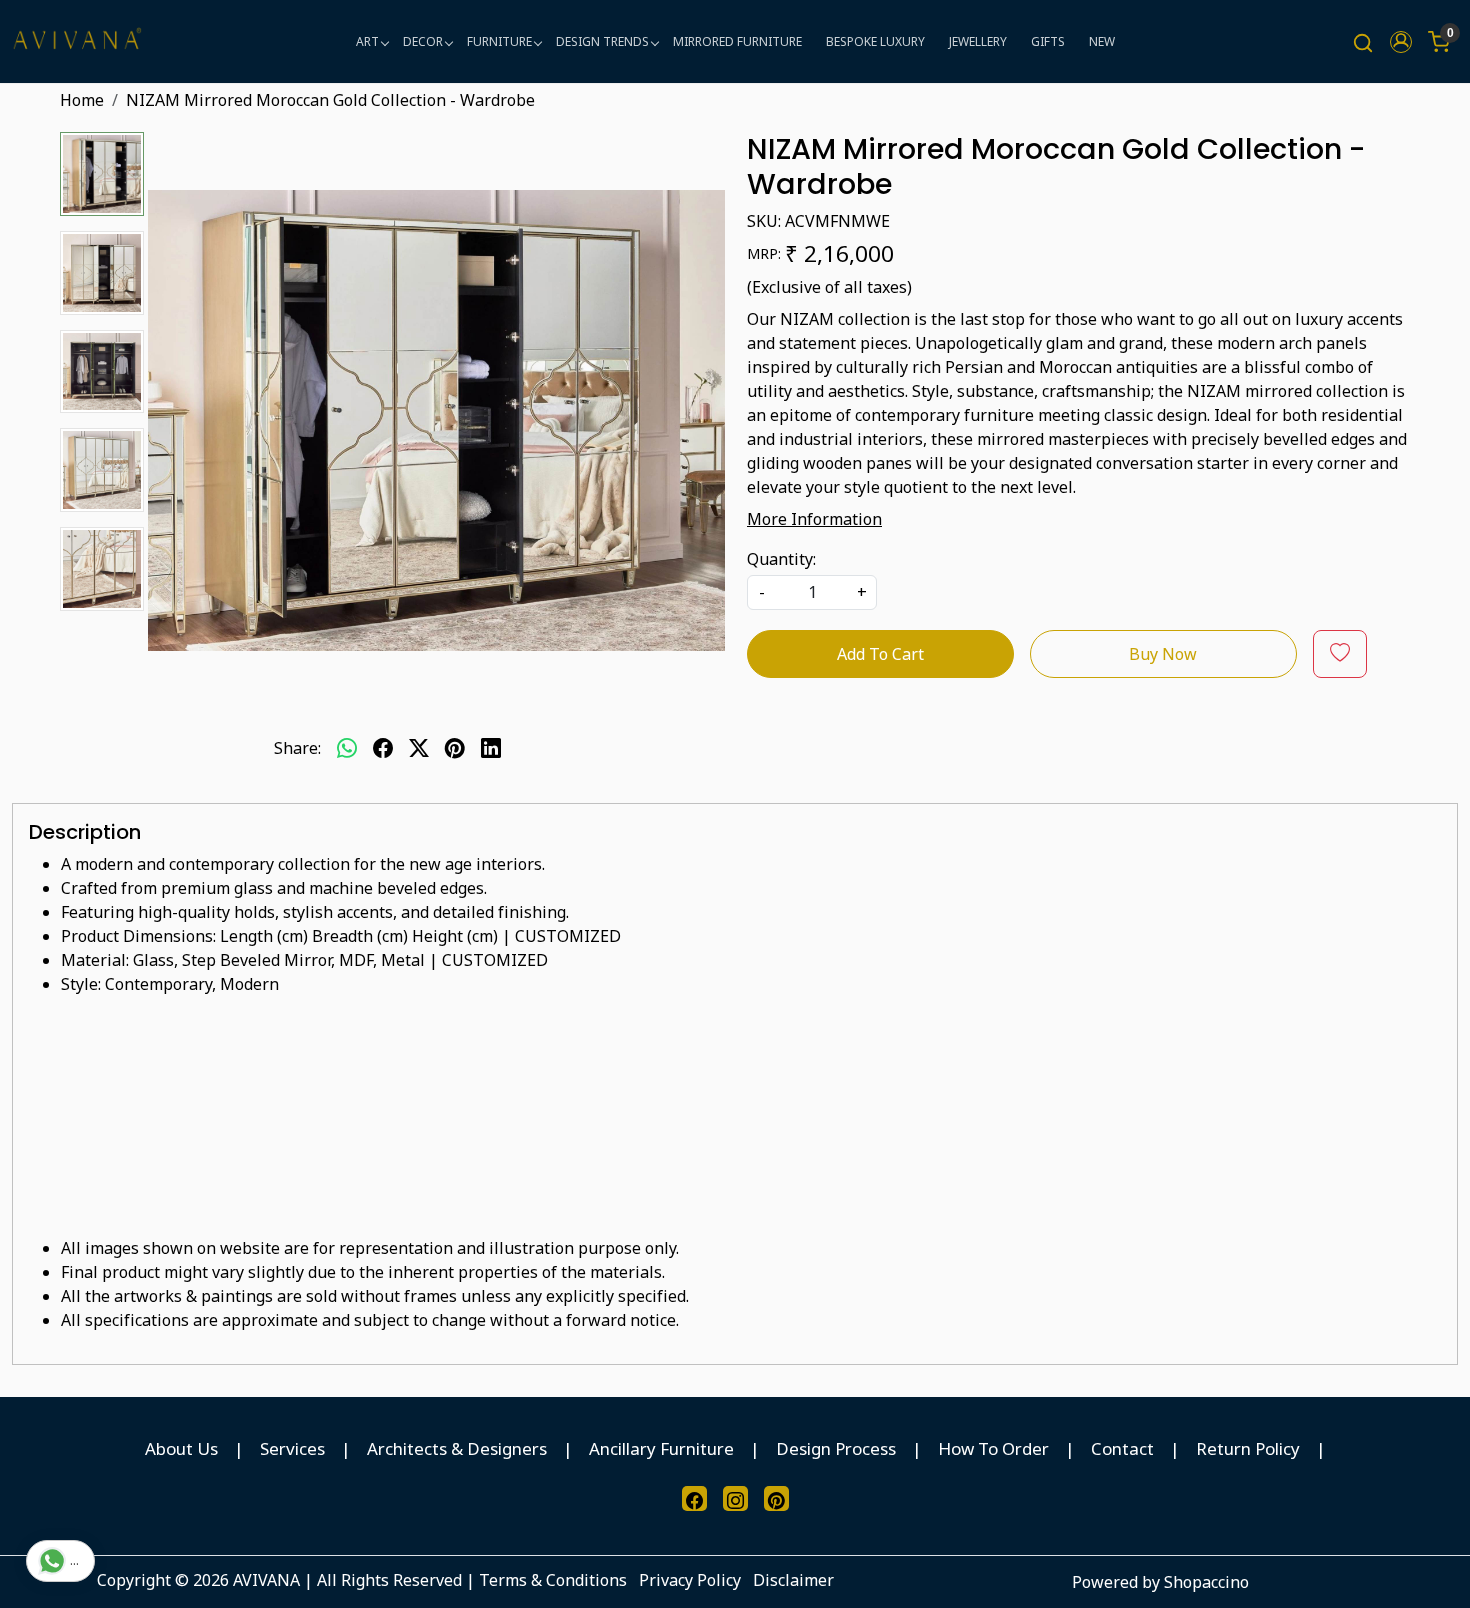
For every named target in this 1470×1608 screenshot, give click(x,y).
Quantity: (781, 559)
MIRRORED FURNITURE (737, 41)
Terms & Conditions (553, 1580)
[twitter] (419, 748)
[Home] (77, 41)
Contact (1122, 1448)
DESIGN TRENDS (602, 41)
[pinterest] (455, 748)
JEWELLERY (978, 41)
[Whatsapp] (347, 748)
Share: (297, 748)
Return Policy (1248, 1448)
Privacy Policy (690, 1580)
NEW (1102, 41)
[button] (1401, 42)
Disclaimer (793, 1580)
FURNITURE (499, 41)
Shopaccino (1206, 1582)
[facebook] (383, 748)
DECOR (423, 41)
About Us (181, 1448)
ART (367, 41)
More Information (814, 519)
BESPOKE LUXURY (875, 41)
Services (292, 1448)
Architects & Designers (457, 1448)
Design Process (836, 1448)
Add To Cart (880, 654)
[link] (1363, 41)
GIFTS (1048, 41)
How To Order (993, 1448)
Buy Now (1163, 654)
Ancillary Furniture (661, 1448)
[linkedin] (491, 748)
